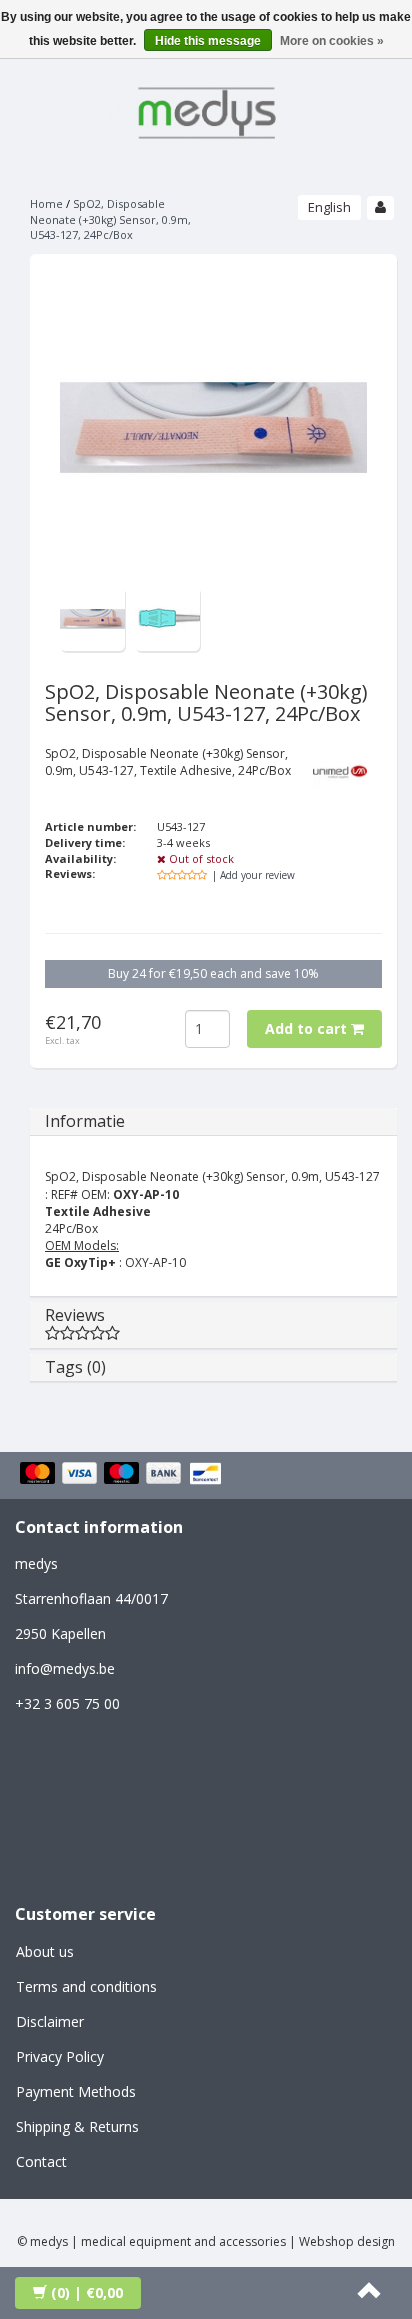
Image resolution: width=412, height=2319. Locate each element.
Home (46, 203)
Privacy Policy (60, 2056)
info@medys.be (65, 1668)
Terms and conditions (86, 1986)
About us (45, 1951)
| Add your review (253, 875)
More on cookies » (332, 41)
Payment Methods (76, 2091)
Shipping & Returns (77, 2126)
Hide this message (208, 41)
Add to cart (308, 1028)
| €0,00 (87, 2292)
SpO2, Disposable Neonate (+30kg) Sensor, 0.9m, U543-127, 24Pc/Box (110, 219)
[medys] (206, 109)
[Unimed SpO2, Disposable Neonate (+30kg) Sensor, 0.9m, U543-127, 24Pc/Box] (92, 617)
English (329, 207)
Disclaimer (50, 2021)
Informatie (85, 1121)
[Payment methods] (123, 1475)
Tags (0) (75, 1367)
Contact (41, 2161)
